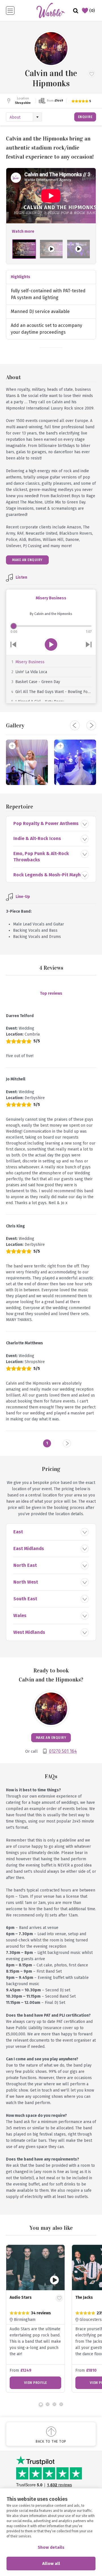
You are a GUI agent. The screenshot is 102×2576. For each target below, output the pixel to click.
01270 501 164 (63, 1751)
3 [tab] (54, 2404)
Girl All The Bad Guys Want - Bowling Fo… (53, 692)
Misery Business (30, 662)
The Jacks (56, 2297)
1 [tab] (41, 2404)
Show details (51, 2547)
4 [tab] (61, 2404)
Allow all (51, 2564)
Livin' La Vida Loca (31, 672)
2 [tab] (48, 2404)
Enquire (85, 117)
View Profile (73, 2383)
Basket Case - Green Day (38, 682)
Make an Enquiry (27, 560)
